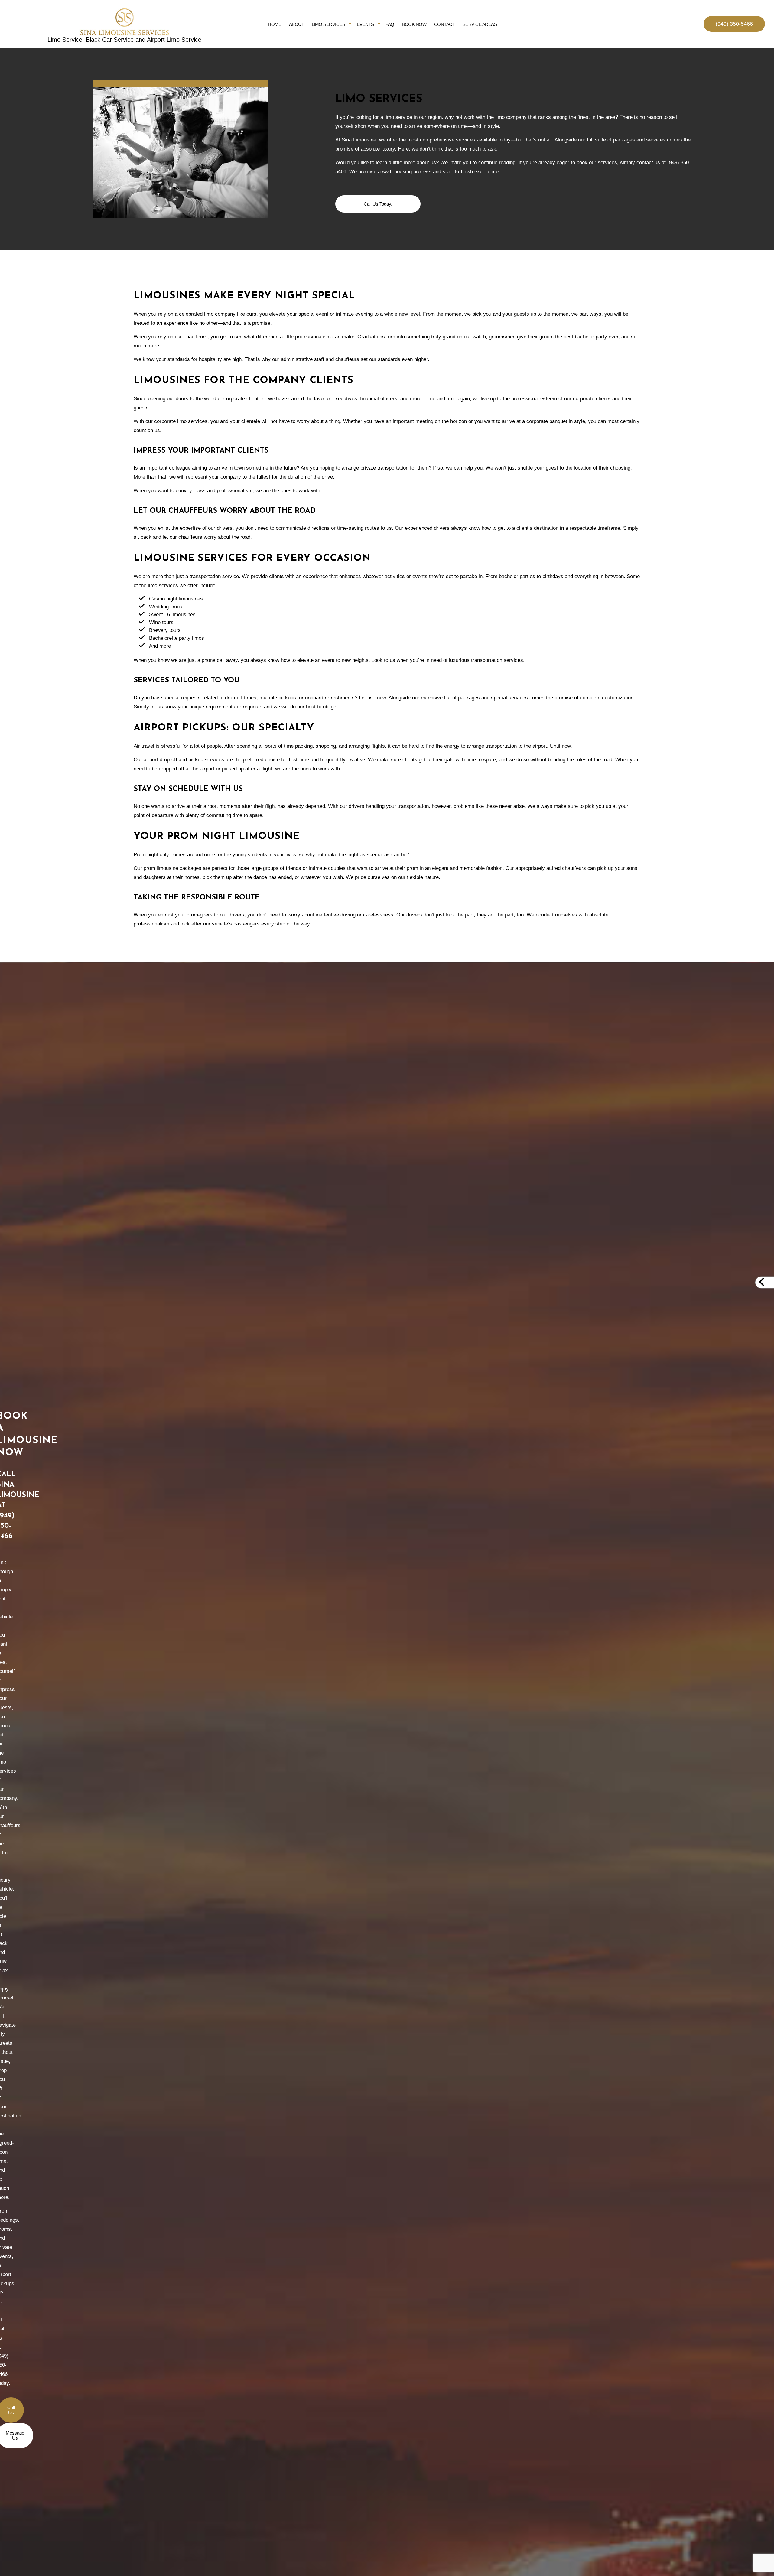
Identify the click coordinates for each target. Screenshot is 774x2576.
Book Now (414, 24)
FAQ (390, 24)
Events (365, 24)
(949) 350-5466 (734, 24)
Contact (445, 24)
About (297, 24)
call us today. (378, 204)
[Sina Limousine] (124, 22)
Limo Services (328, 24)
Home (275, 24)
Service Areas (480, 24)
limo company (511, 117)
